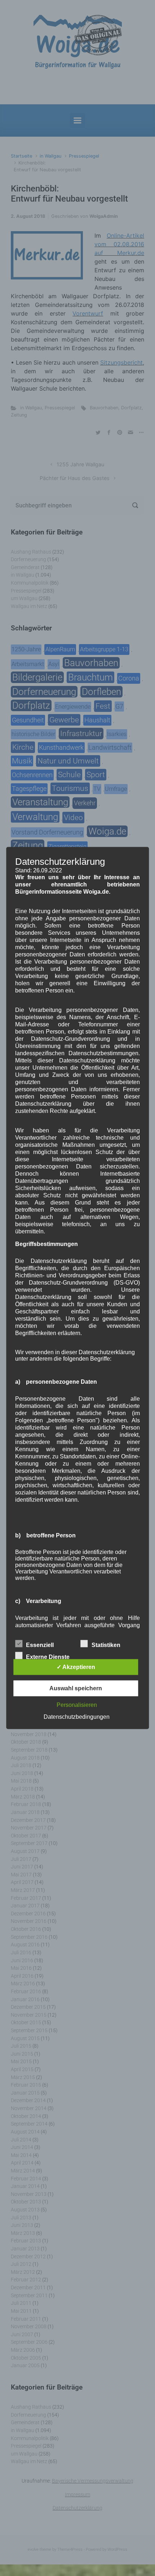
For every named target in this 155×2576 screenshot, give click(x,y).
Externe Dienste (48, 1657)
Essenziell (40, 1645)
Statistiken (106, 1645)
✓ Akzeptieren (76, 1667)
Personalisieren (77, 1705)
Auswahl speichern (76, 1688)
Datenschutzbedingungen (77, 1717)
